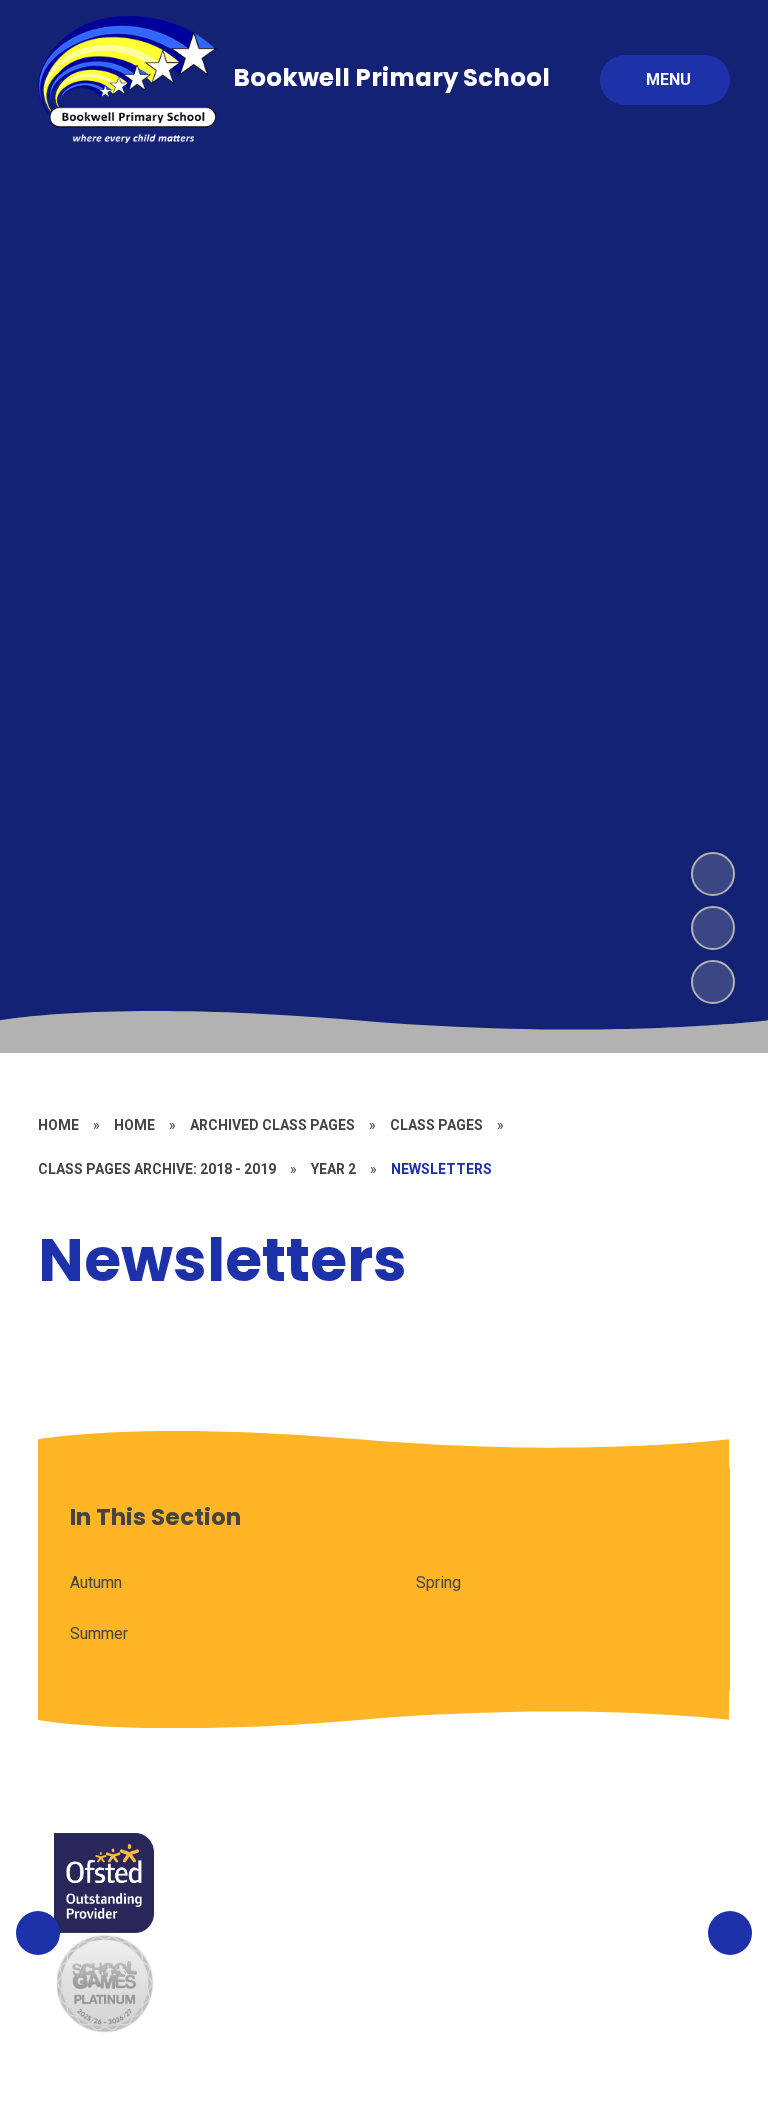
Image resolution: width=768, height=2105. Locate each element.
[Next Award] (730, 1933)
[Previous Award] (38, 1933)
